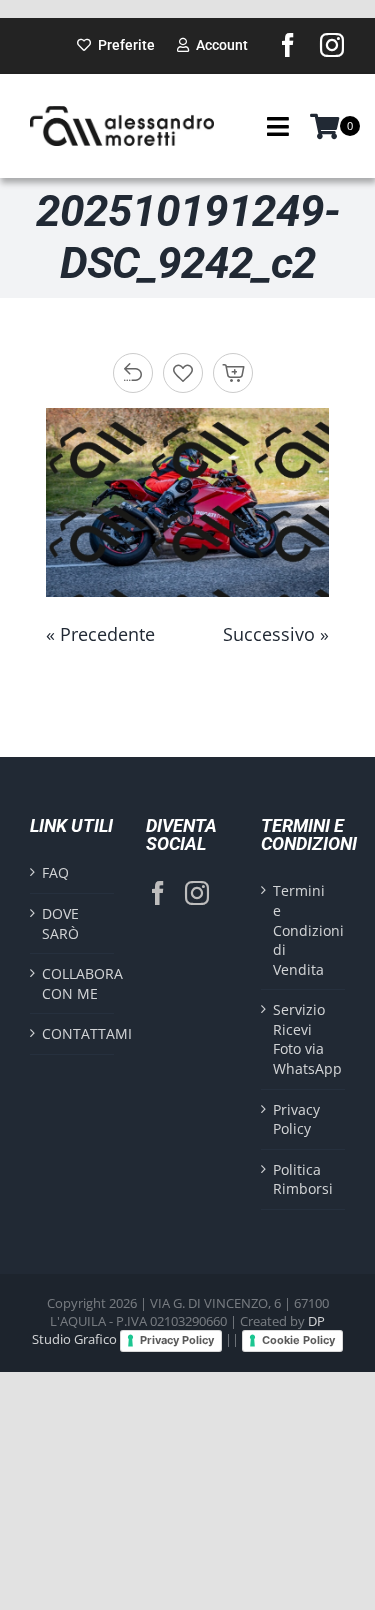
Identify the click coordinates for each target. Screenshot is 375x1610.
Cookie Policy (298, 1340)
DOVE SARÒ (60, 923)
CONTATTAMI (73, 1033)
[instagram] (332, 45)
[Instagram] (197, 893)
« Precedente (100, 634)
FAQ (55, 872)
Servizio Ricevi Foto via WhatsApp (304, 1039)
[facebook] (288, 45)
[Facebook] (158, 893)
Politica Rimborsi (303, 1179)
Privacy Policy (296, 1119)
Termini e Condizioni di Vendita (304, 929)
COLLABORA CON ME (73, 983)
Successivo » (276, 634)
